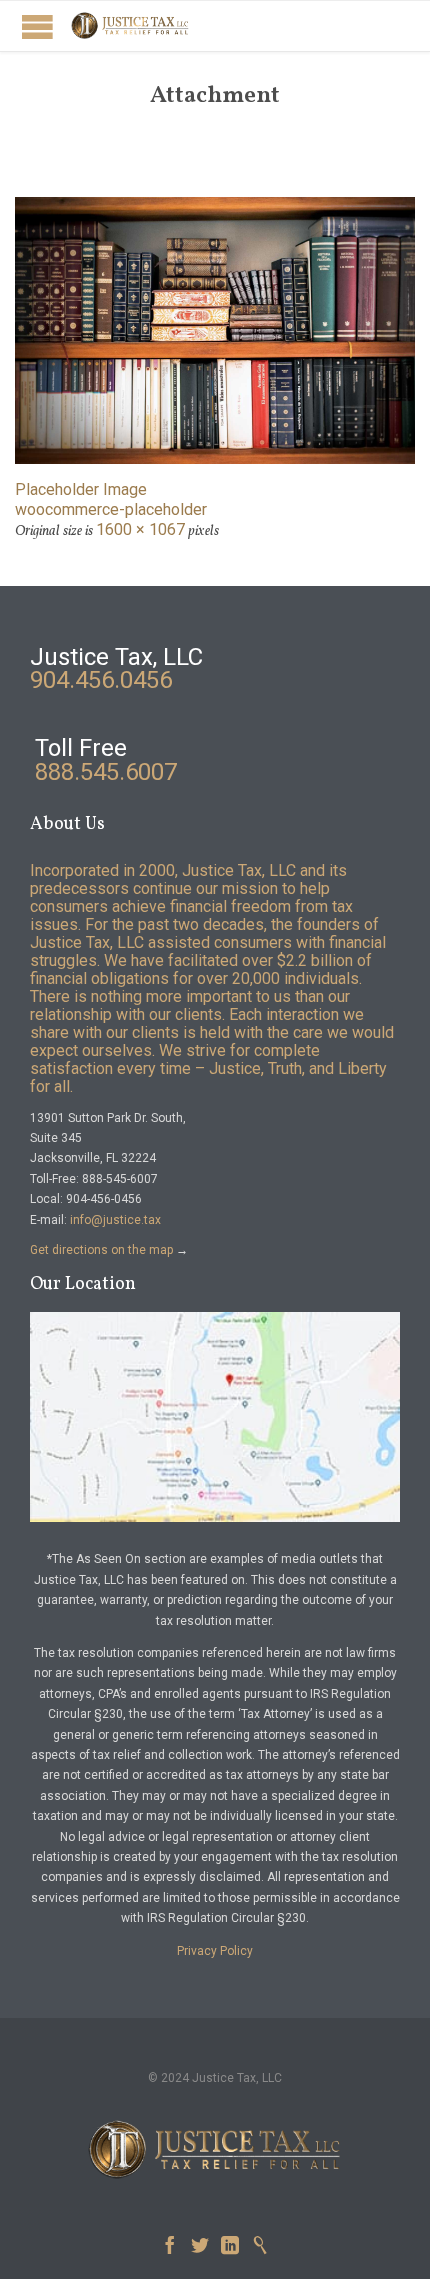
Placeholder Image (81, 489)
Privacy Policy (215, 1951)
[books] (215, 330)
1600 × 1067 (140, 529)
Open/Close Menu (37, 26)
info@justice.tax (115, 1220)
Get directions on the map (101, 1250)
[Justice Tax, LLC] (130, 26)
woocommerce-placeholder (111, 509)
